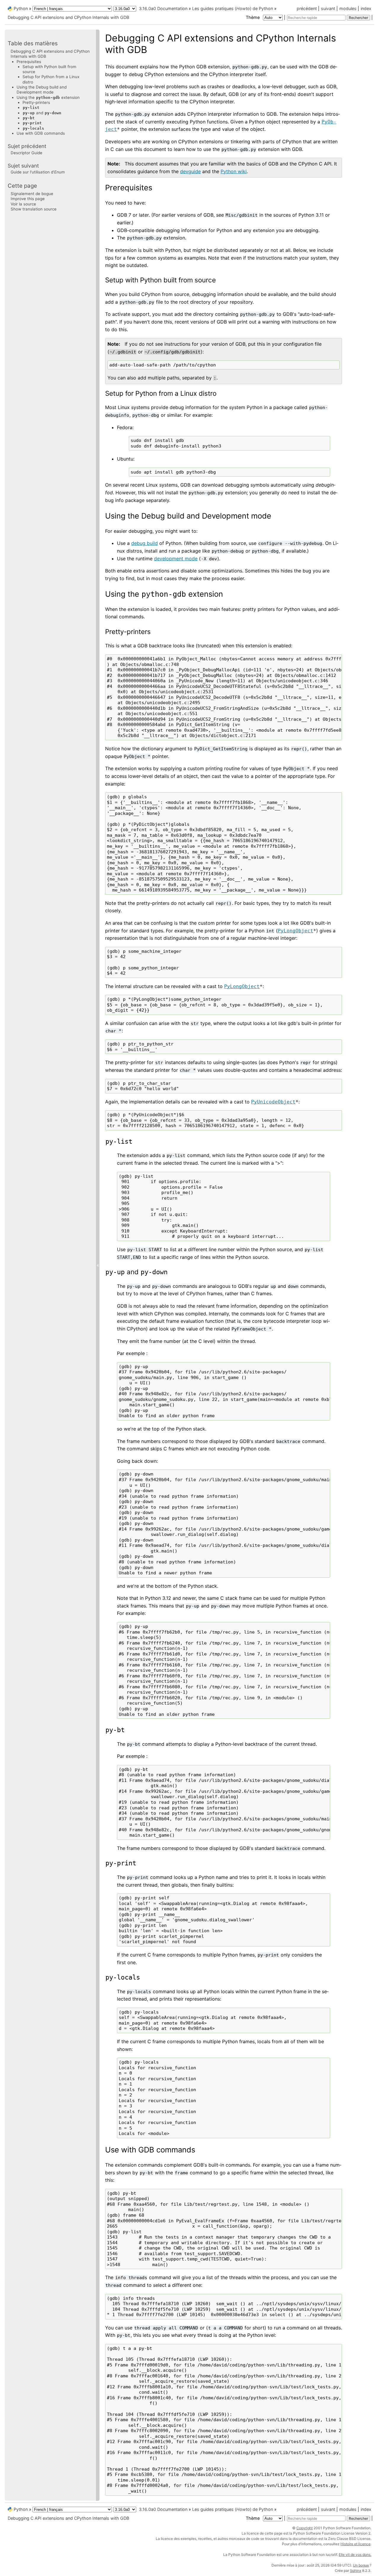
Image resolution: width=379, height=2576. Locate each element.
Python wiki (234, 171)
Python (21, 8)
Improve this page (28, 199)
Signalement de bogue (32, 194)
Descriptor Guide (27, 153)
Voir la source (23, 204)
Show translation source (34, 209)
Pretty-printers (36, 102)
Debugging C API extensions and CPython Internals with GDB (68, 17)
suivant (328, 8)
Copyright (305, 2528)
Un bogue (361, 2565)
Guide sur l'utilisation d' (38, 172)
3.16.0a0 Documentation (163, 8)
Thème (253, 17)
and (42, 113)
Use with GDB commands (41, 133)
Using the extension (48, 97)
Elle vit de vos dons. (355, 2555)
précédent (307, 8)
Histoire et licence (355, 2544)
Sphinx (356, 2571)
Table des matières (33, 43)
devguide (190, 171)
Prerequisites (29, 62)
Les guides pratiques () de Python (233, 8)
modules (348, 8)
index (366, 8)
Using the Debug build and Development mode (42, 90)
